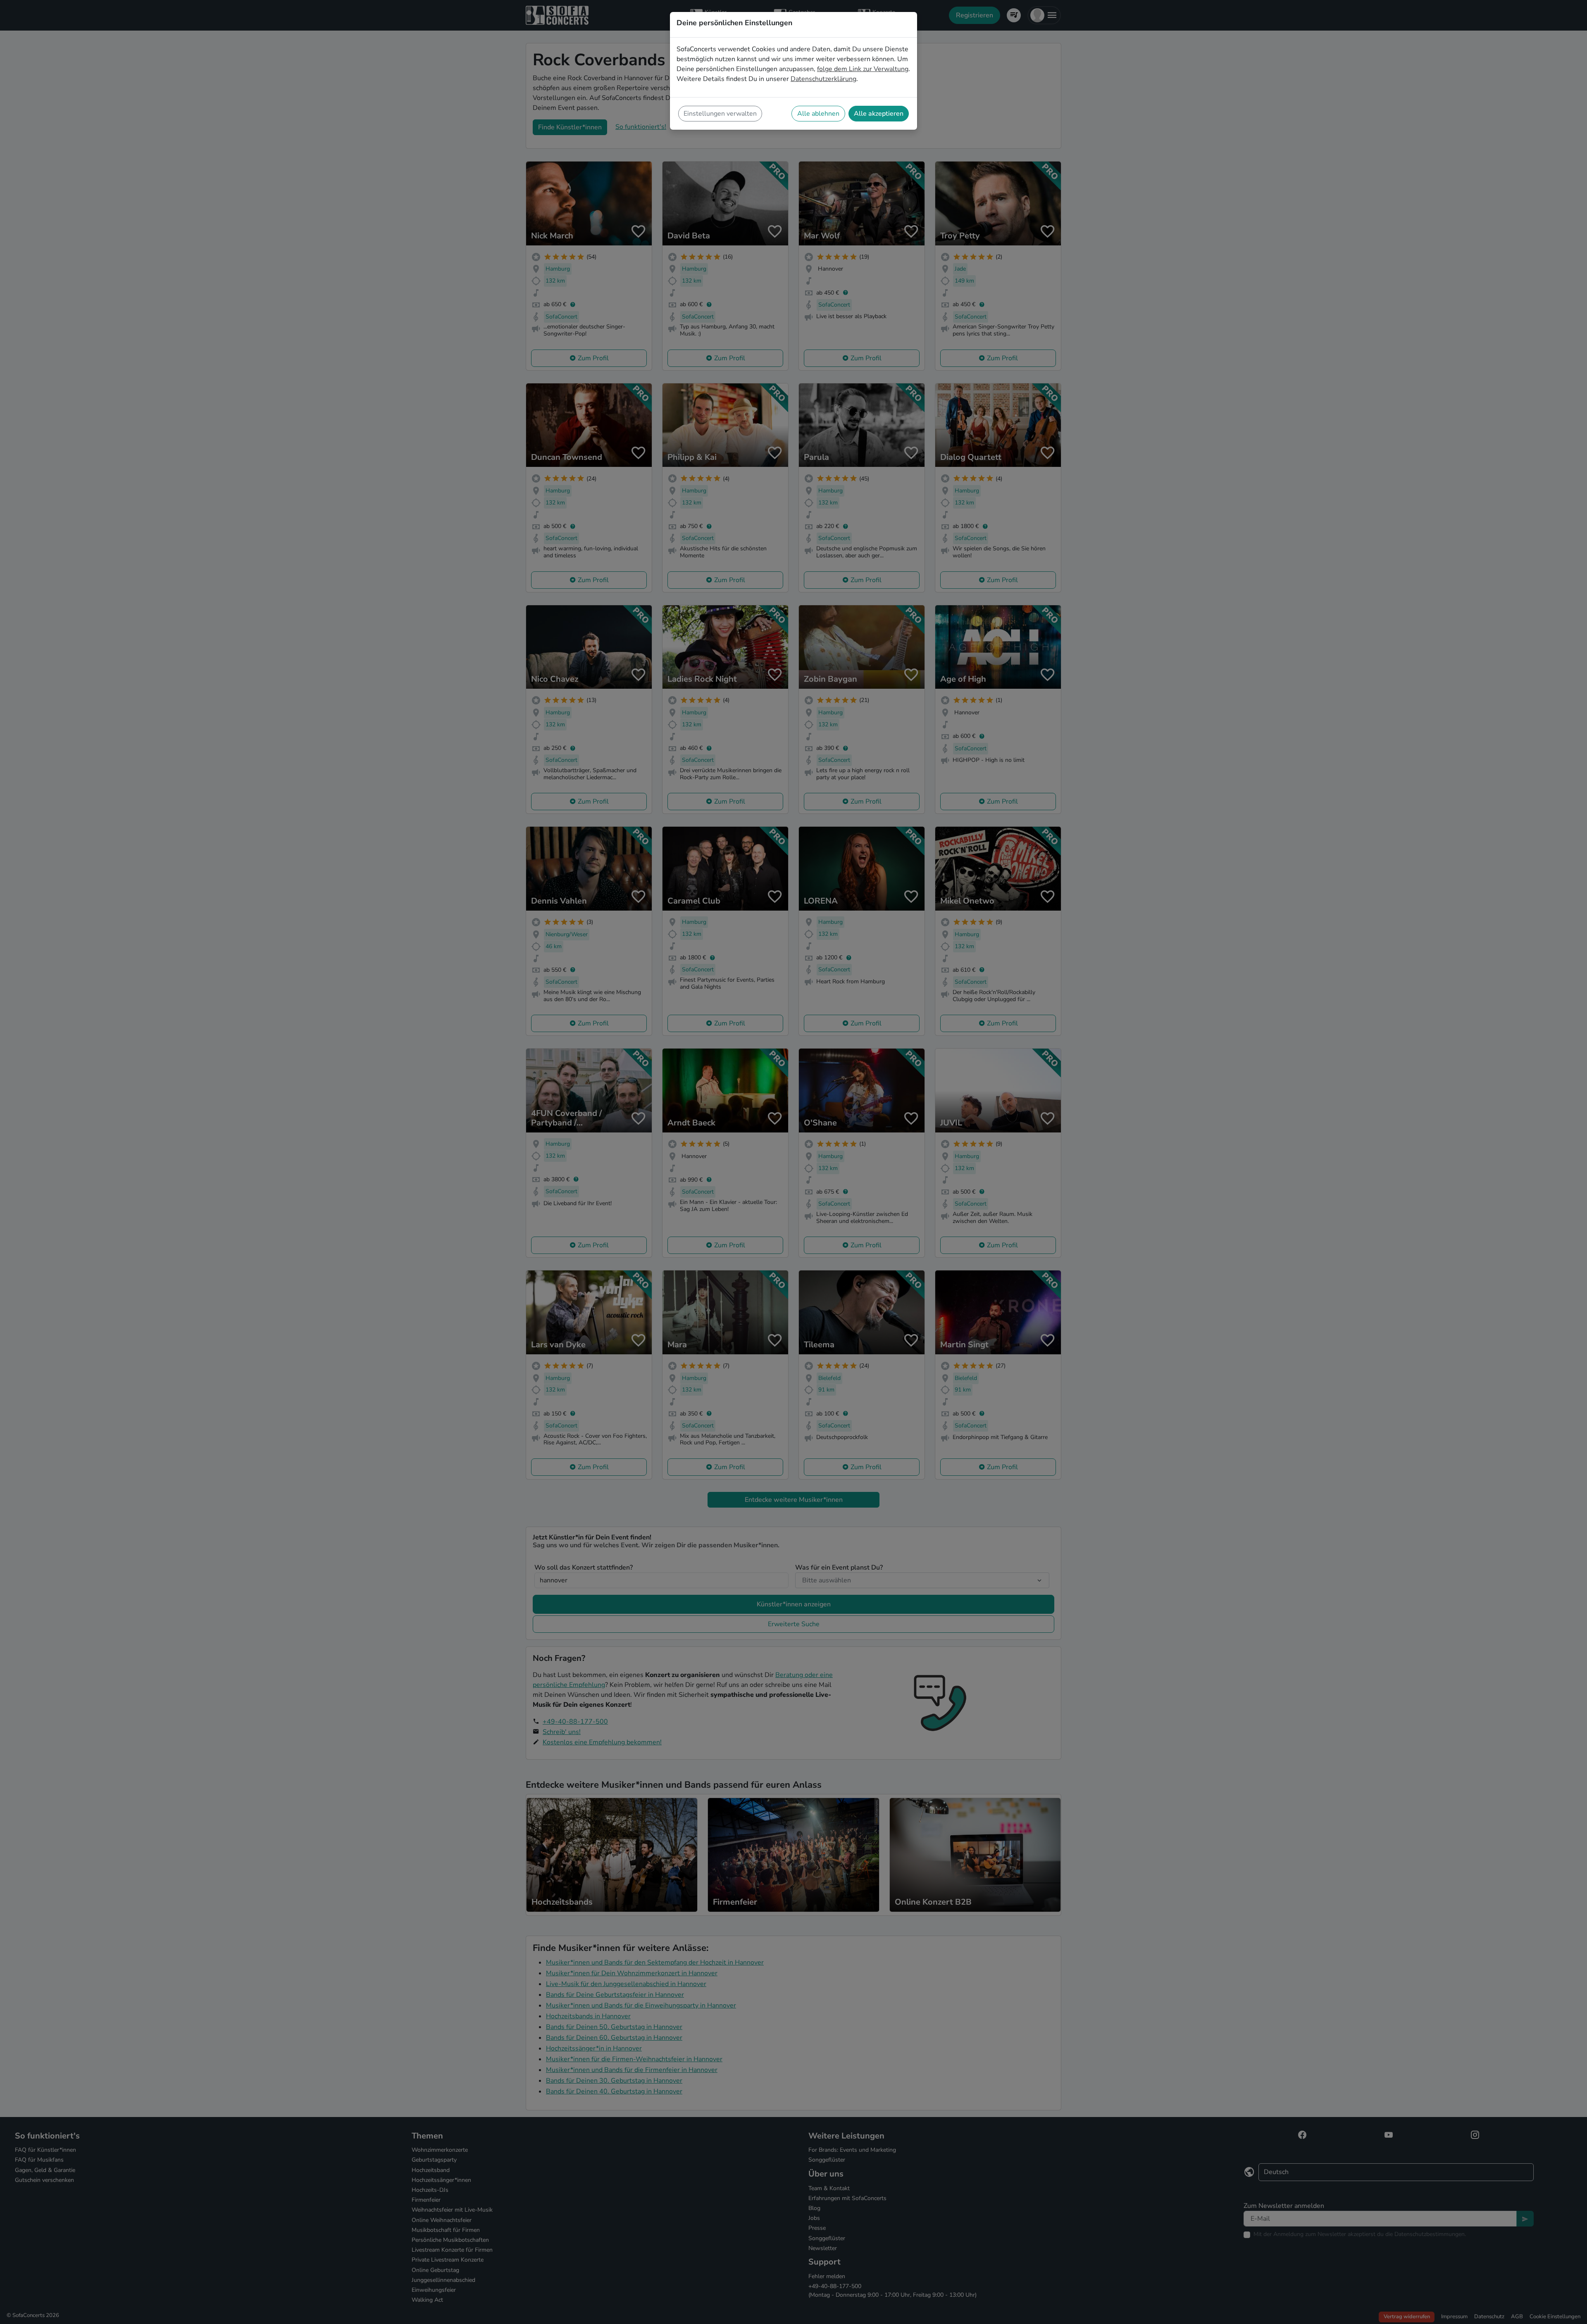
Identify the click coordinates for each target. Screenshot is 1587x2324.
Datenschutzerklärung (823, 79)
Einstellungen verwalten (720, 114)
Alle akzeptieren (879, 114)
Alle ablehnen (818, 114)
